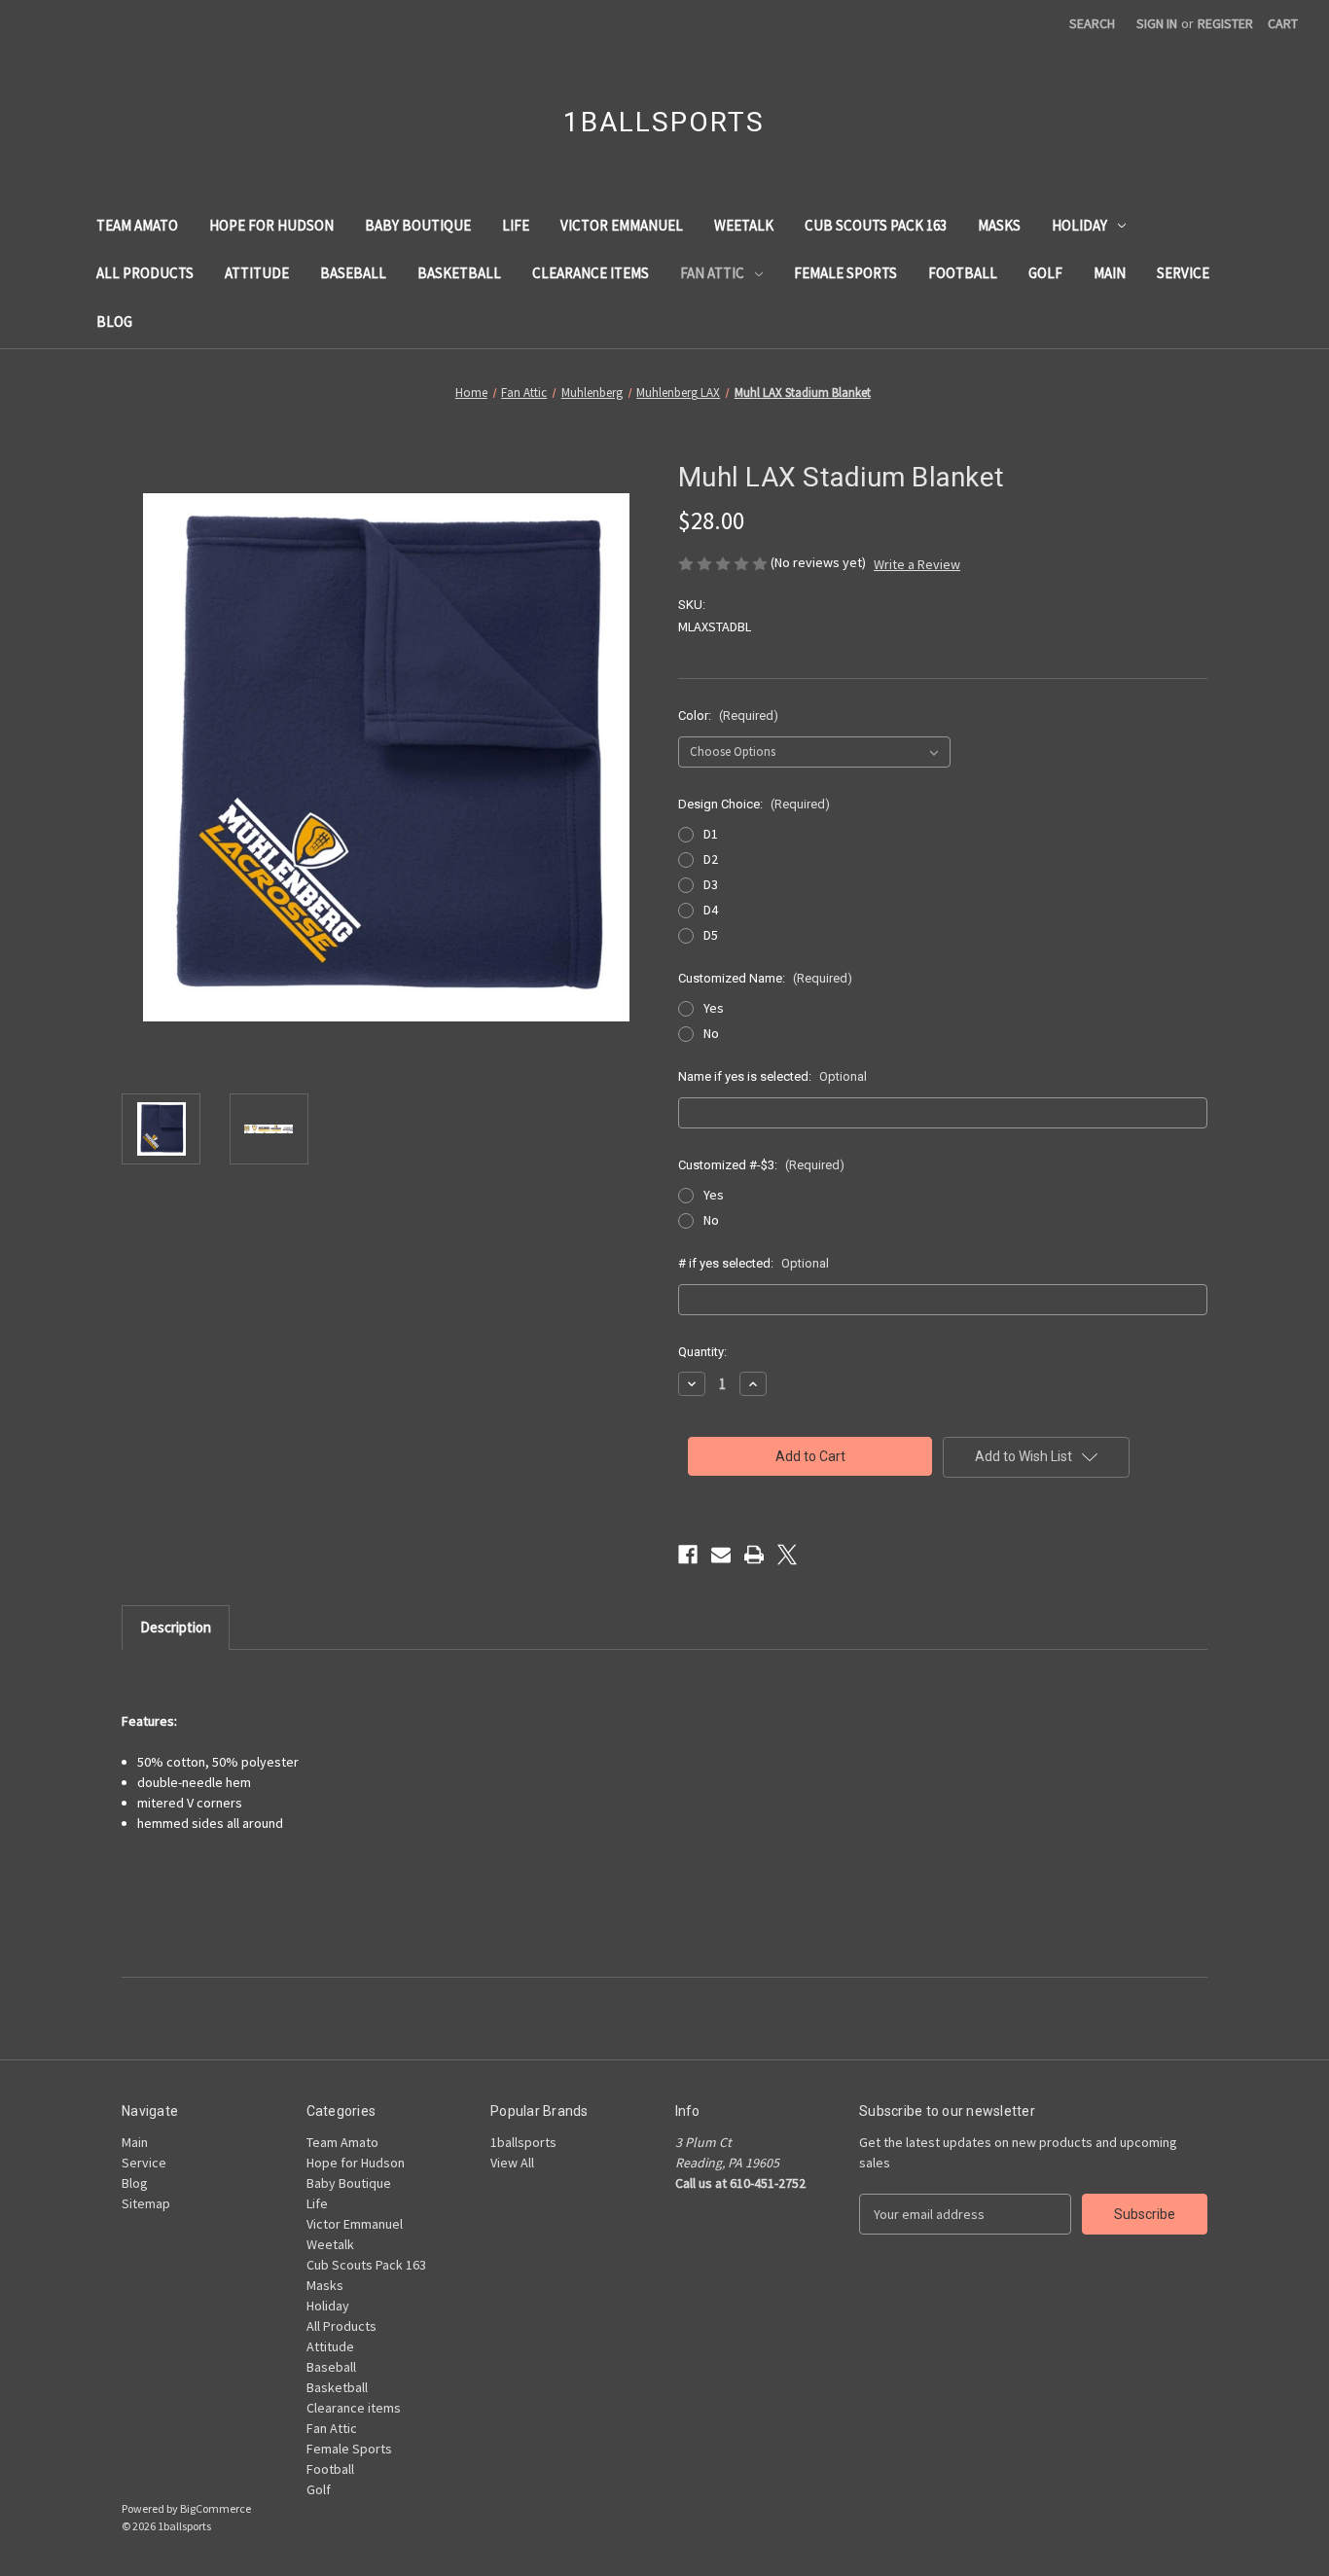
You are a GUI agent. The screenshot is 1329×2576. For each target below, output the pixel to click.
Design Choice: (754, 804)
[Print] (754, 1555)
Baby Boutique (418, 225)
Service (1183, 273)
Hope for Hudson (271, 225)
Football (963, 273)
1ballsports (523, 2142)
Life (516, 225)
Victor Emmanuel (622, 225)
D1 (711, 834)
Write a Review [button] (917, 564)
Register (1225, 23)
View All (512, 2163)
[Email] (721, 1555)
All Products (145, 273)
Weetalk (744, 225)
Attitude (257, 273)
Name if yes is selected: (772, 1076)
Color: (728, 716)
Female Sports (845, 273)
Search (1092, 23)
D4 (711, 910)
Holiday (1079, 225)
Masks (999, 225)
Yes (714, 1008)
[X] (787, 1555)
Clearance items (591, 273)
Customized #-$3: (761, 1165)
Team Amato (137, 225)
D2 (711, 859)
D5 (711, 935)
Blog (114, 322)
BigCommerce (216, 2508)
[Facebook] (688, 1555)
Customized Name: (765, 978)
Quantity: (702, 1352)
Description (176, 1627)
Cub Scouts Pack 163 (876, 225)
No (711, 1033)
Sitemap (146, 2203)
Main (1110, 273)
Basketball (459, 273)
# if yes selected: (754, 1263)
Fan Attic (712, 273)
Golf (1045, 273)
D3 (711, 884)
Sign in (1157, 23)
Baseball (353, 273)
